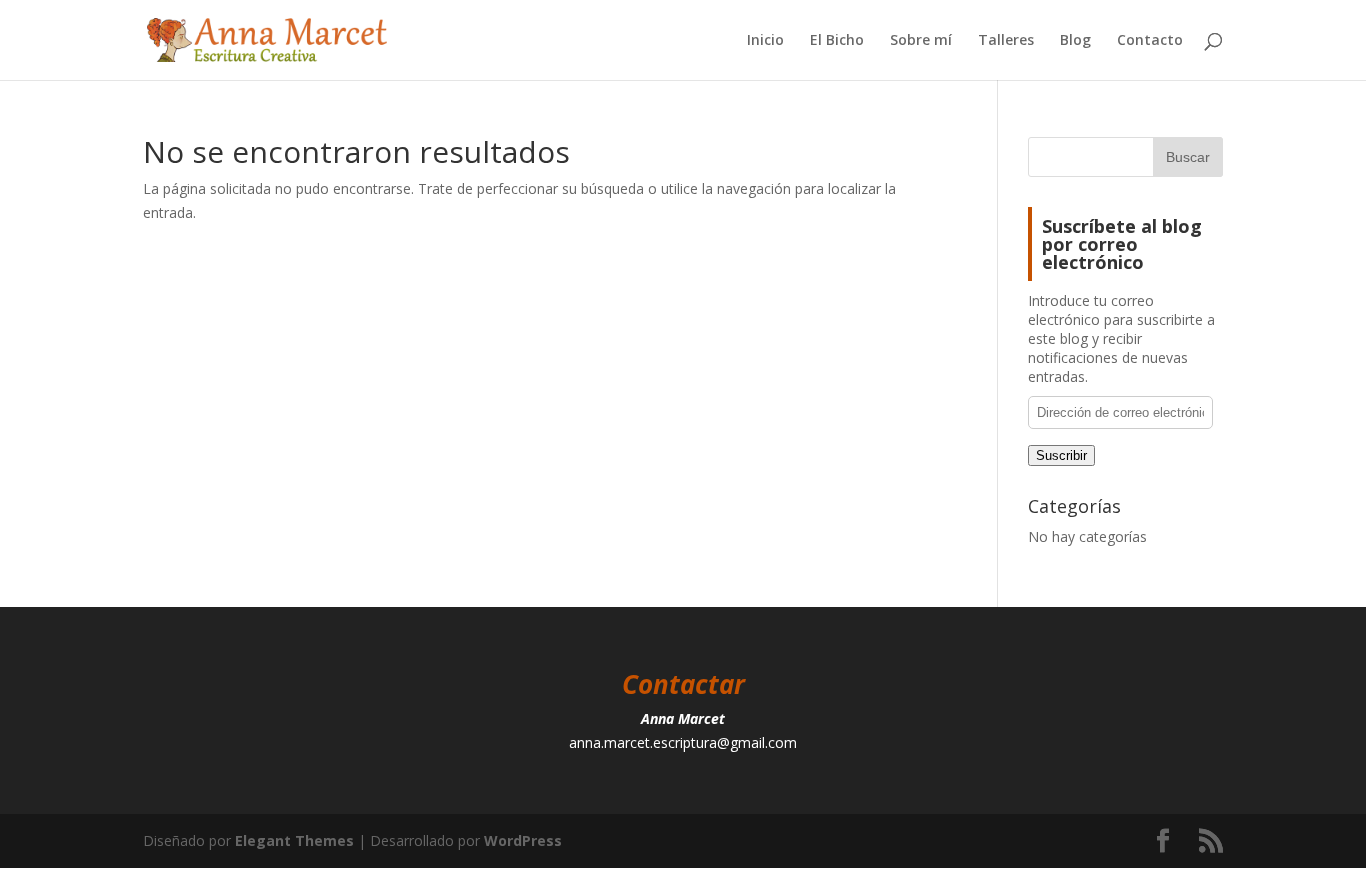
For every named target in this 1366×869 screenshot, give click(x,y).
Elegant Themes (294, 840)
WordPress (523, 840)
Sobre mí (921, 41)
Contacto (1150, 41)
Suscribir (1061, 455)
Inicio (765, 41)
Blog (1075, 41)
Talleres (1006, 41)
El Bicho (837, 41)
